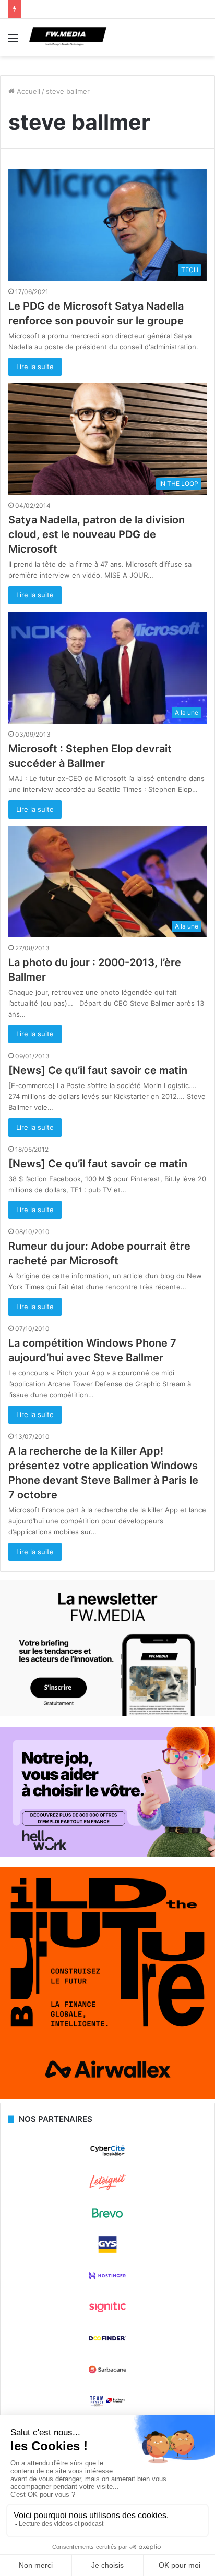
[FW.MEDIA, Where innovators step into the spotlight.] (68, 38)
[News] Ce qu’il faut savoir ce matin (98, 1070)
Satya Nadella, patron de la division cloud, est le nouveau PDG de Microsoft (97, 534)
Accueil (27, 91)
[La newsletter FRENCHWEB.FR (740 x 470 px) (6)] (107, 1714)
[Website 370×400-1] (107, 2097)
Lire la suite (35, 367)
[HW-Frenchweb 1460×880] (107, 1854)
